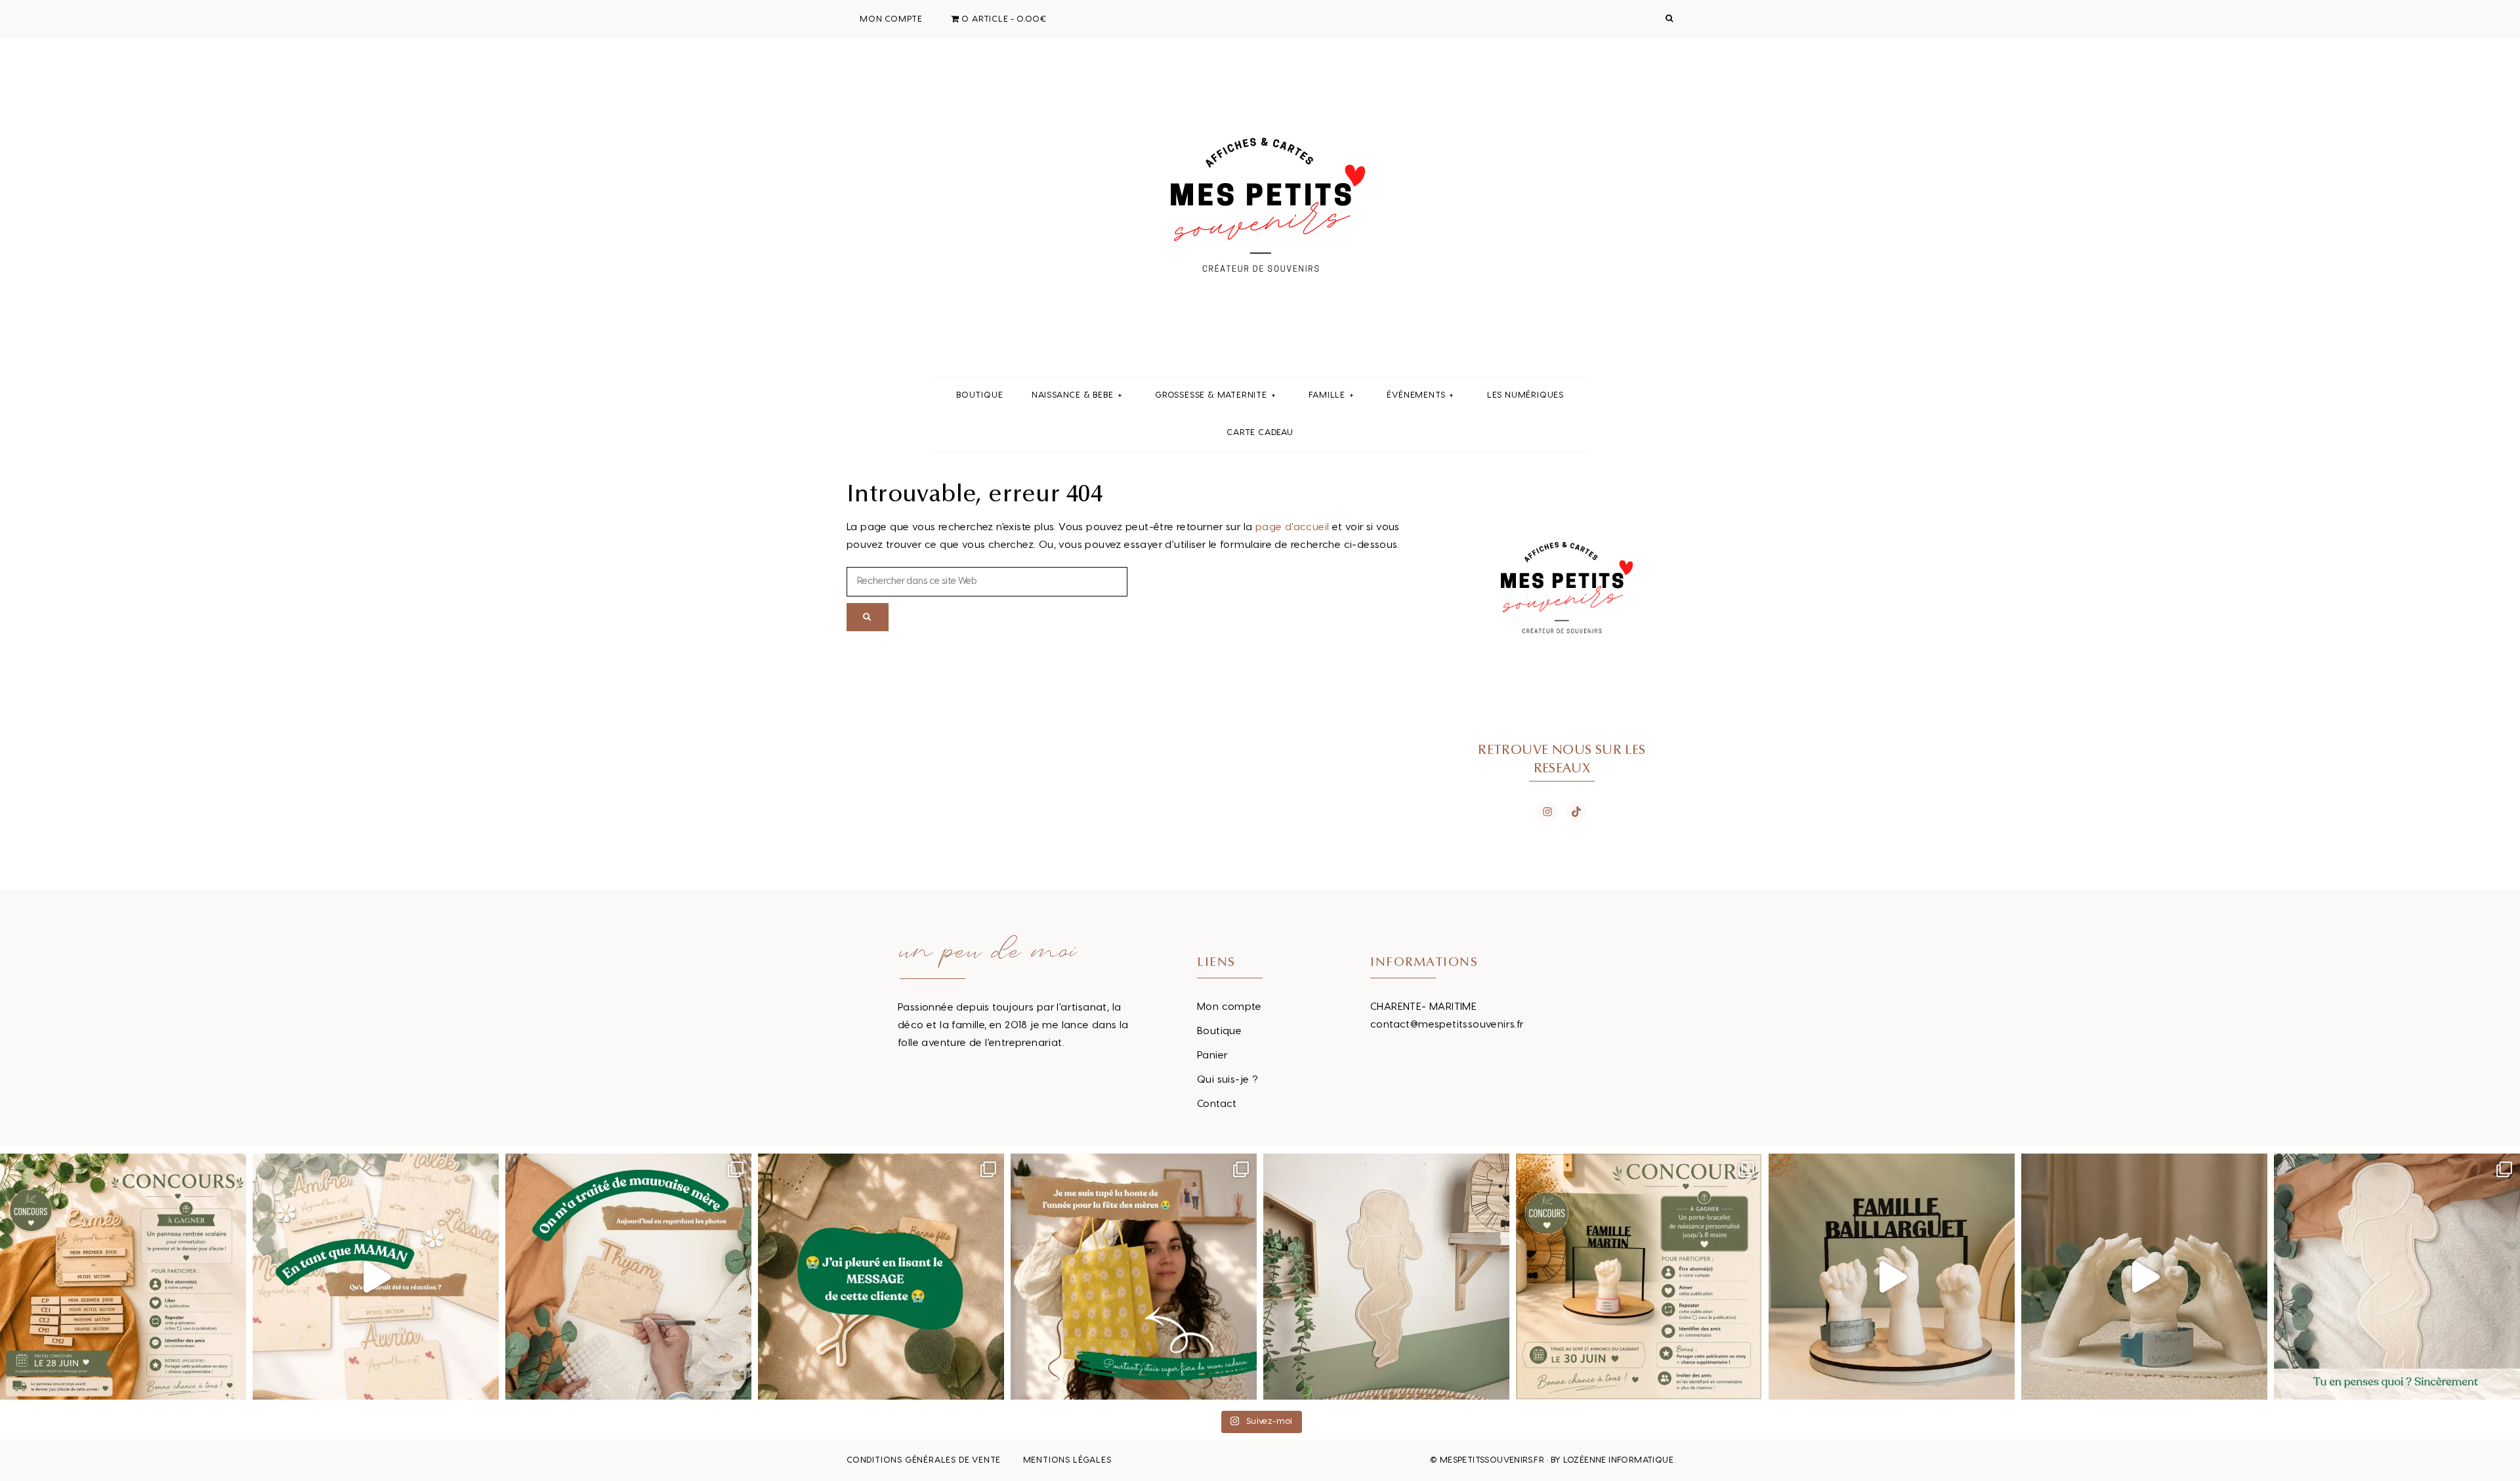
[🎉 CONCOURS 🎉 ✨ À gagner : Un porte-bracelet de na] (1639, 1277)
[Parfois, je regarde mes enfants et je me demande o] (1386, 1277)
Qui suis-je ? (1228, 1080)
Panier (1212, 1055)
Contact (1217, 1104)
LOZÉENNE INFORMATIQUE (1618, 1460)
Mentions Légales (1067, 1460)
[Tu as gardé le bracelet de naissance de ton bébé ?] (1892, 1277)
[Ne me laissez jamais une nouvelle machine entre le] (2397, 1277)
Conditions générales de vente (924, 1460)
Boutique (1219, 1031)
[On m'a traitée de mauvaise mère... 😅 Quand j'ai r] (628, 1277)
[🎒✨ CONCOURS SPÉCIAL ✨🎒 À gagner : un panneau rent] (123, 1277)
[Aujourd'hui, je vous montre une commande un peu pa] (376, 1277)
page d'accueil (1292, 527)
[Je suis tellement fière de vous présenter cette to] (2144, 1277)
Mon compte (1229, 1007)
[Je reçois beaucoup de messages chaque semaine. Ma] (881, 1277)
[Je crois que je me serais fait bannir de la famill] (1134, 1277)
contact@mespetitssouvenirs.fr (1447, 1025)
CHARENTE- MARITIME (1423, 1007)
